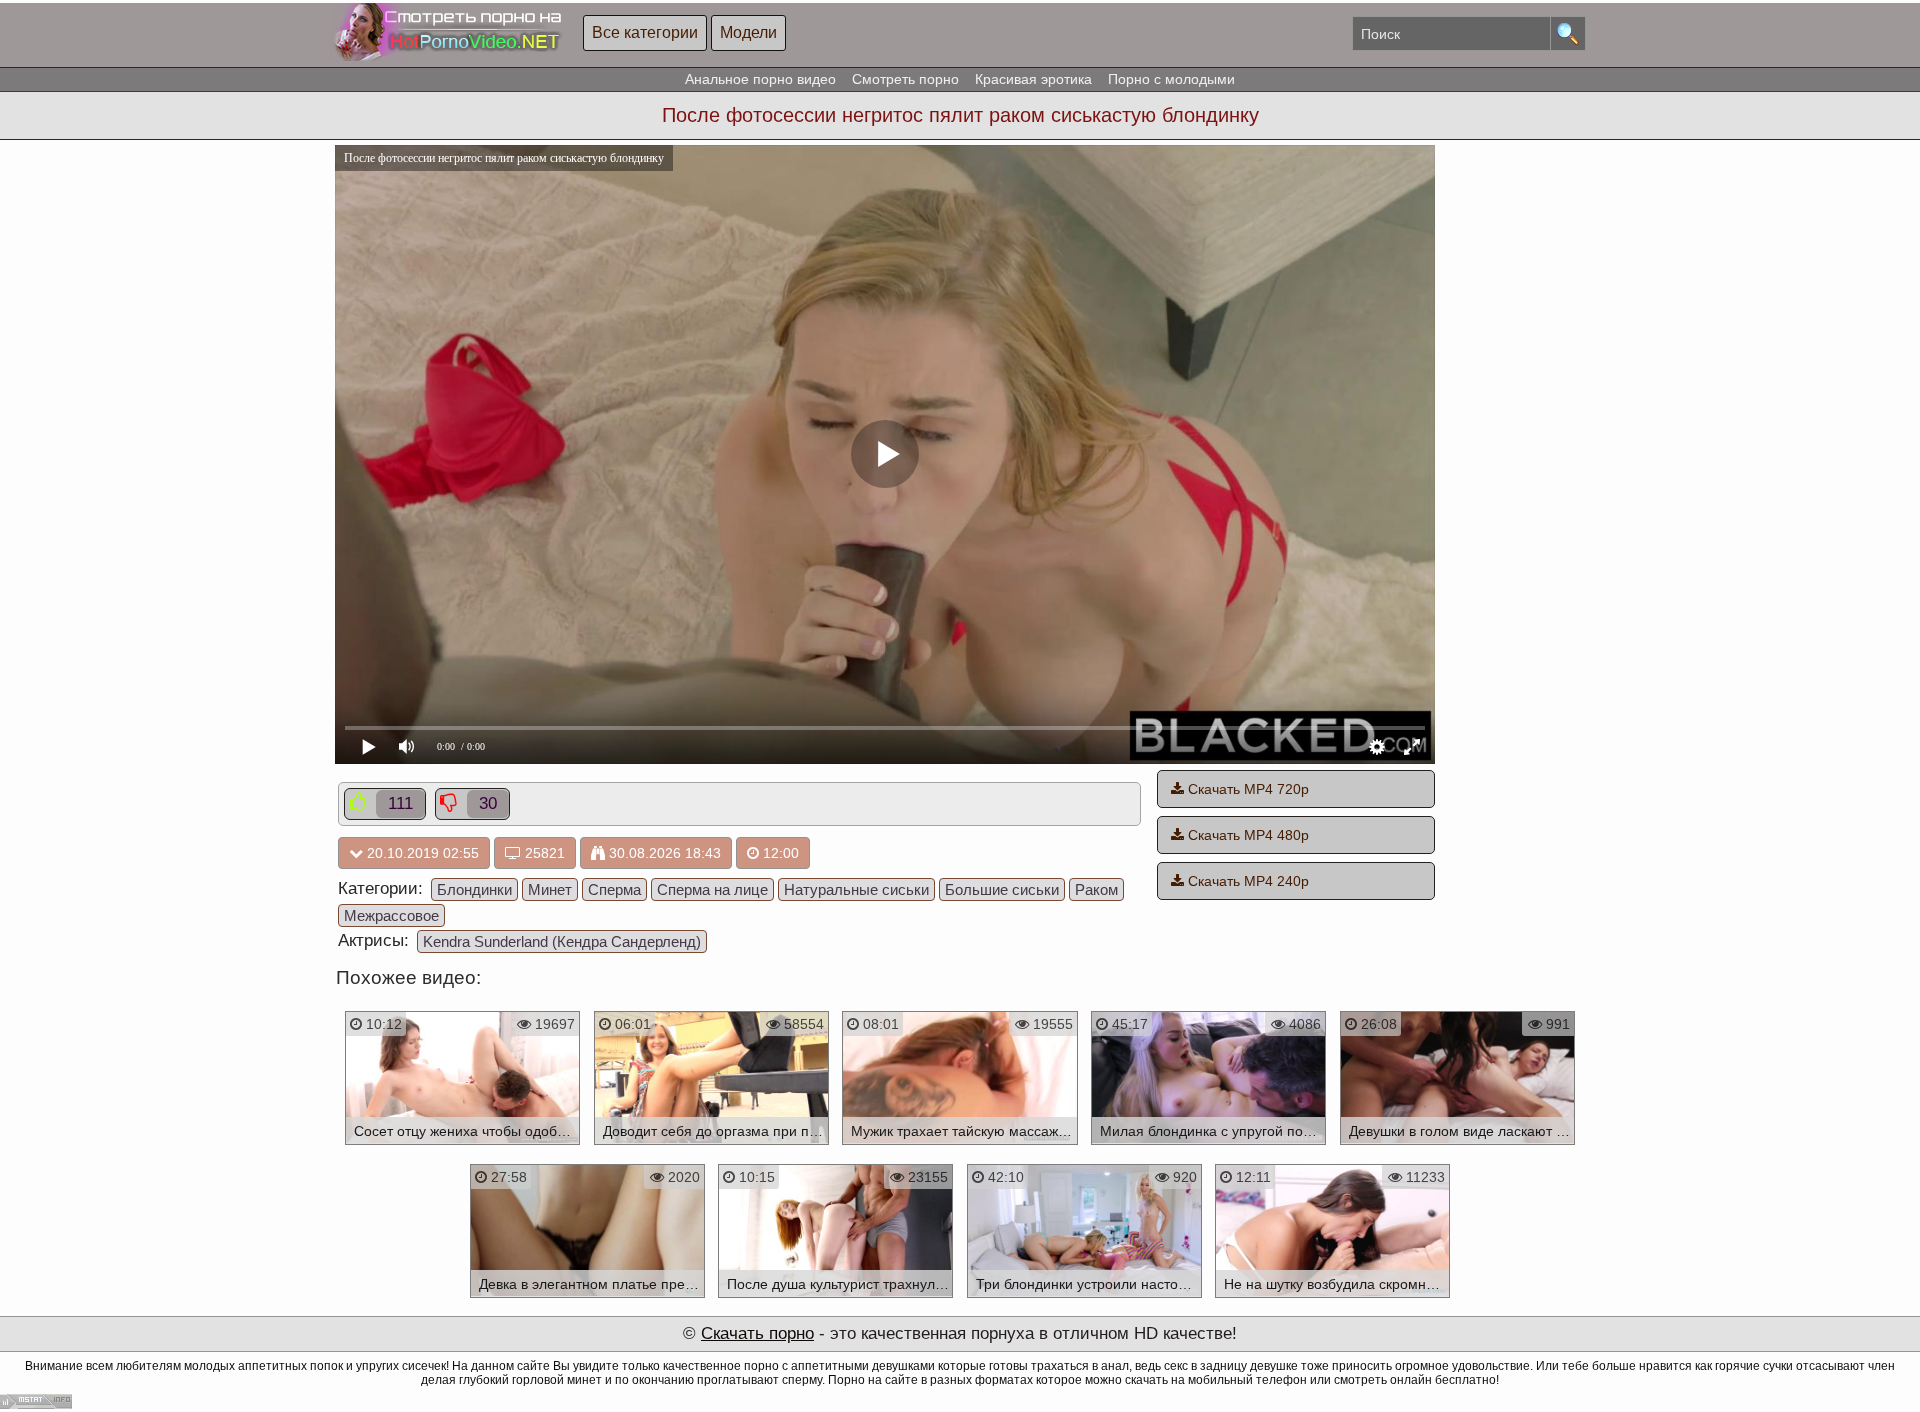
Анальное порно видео (760, 79)
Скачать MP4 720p (1246, 789)
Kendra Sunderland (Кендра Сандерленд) (562, 941)
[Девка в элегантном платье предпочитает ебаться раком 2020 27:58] (587, 1301)
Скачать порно (757, 1333)
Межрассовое (391, 915)
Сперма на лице (712, 889)
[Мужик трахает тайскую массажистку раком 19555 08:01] (960, 1148)
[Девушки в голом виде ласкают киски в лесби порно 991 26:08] (1457, 1148)
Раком (1096, 889)
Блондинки (474, 889)
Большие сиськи (1002, 889)
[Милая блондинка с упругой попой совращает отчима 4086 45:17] (1208, 1148)
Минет (550, 889)
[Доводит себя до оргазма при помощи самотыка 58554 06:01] (711, 1148)
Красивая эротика (1033, 79)
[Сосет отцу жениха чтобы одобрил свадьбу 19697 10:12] (462, 1148)
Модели (748, 32)
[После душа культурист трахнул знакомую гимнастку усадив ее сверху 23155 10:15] (835, 1301)
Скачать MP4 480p (1246, 835)
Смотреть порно (905, 79)
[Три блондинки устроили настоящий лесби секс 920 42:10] (1084, 1301)
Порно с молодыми (1171, 79)
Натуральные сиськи (856, 889)
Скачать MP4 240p (1246, 881)
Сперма (614, 889)
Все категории (645, 32)
